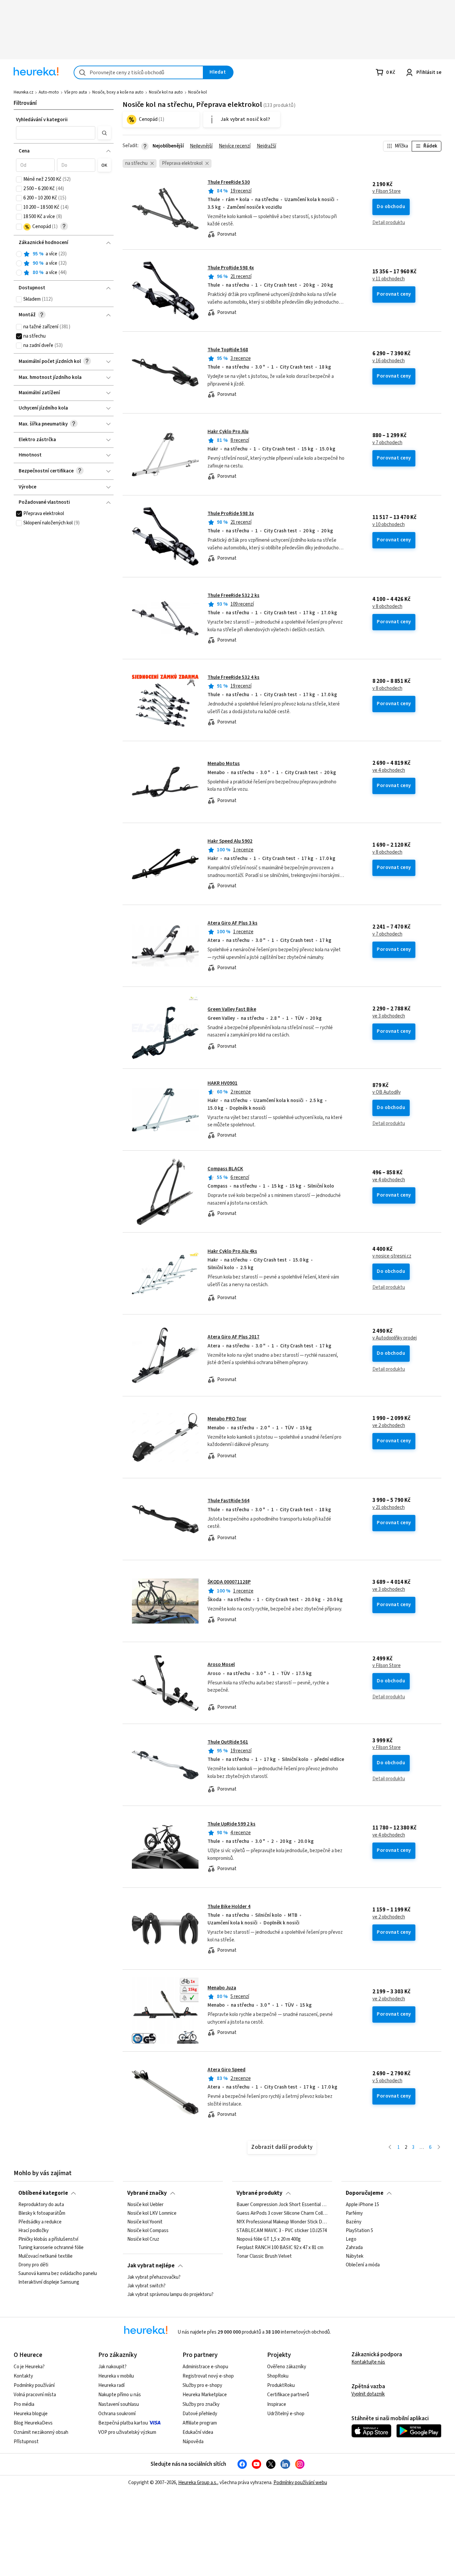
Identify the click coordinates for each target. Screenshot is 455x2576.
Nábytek (355, 2256)
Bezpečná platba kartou (123, 2423)
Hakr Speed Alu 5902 (230, 841)
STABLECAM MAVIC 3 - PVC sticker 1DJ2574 (282, 2231)
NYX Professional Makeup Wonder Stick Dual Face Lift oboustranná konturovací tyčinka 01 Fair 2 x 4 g (282, 2222)
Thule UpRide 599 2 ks (231, 1824)
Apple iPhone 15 (362, 2205)
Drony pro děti (33, 2265)
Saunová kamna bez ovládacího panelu (58, 2274)
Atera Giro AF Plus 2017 (233, 1337)
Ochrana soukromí (117, 2414)
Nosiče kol (198, 92)
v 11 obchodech (389, 279)
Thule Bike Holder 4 (229, 1907)
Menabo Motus (224, 764)
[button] (56, 133)
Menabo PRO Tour (227, 1419)
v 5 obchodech (387, 2081)
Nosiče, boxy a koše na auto (118, 92)
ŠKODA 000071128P (229, 1582)
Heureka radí (111, 2385)
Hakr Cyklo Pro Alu (228, 432)
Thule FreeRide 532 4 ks (233, 677)
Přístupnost (26, 2442)
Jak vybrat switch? (146, 2286)
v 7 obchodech (387, 443)
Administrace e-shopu (205, 2367)
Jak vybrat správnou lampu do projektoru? (170, 2295)
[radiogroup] (63, 264)
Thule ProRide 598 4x (231, 268)
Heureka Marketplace (205, 2395)
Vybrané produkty (259, 2193)
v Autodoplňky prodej (395, 1338)
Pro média (24, 2404)
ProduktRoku (281, 2385)
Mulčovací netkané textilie (45, 2256)
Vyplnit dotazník (368, 2394)
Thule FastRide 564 (228, 1501)
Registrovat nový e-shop (208, 2376)
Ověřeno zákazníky (287, 2367)
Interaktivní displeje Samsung (49, 2282)
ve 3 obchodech (389, 1016)
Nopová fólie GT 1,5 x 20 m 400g (269, 2239)
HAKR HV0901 (223, 1083)
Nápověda (193, 2442)
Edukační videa (198, 2432)
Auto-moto (49, 92)
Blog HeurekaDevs (33, 2423)
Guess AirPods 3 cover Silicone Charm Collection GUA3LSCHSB (282, 2213)
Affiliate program (200, 2423)
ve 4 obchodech (389, 770)
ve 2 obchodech (389, 1426)
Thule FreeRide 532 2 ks (233, 595)
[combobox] (139, 72)
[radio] (19, 254)
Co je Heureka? (29, 2367)
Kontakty (23, 2376)
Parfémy (354, 2213)
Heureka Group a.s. (198, 2483)
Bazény (354, 2222)
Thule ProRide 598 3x (231, 514)
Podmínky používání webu (300, 2483)
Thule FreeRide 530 (229, 182)
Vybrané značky (147, 2193)
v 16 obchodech (389, 361)
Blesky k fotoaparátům (42, 2213)
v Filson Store (387, 191)
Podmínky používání (34, 2385)
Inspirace (277, 2404)
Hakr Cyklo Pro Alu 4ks (232, 1251)
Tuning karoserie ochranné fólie (51, 2248)
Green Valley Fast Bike (232, 1009)
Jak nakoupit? (112, 2367)
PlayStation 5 (359, 2231)
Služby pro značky (201, 2404)
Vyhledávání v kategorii (42, 120)
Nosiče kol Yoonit (145, 2222)
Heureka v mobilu (116, 2376)
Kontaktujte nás (368, 2362)
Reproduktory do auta (41, 2205)
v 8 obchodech (387, 607)
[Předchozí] (390, 2148)
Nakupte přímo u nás (120, 2395)
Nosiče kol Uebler (145, 2205)
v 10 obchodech (389, 525)
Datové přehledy (200, 2414)
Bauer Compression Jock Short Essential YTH (282, 2205)
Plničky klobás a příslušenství (48, 2239)
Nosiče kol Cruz (143, 2239)
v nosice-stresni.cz (392, 1256)
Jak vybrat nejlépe (151, 2266)
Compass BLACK (225, 1169)
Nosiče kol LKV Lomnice (152, 2213)
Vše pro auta (76, 92)
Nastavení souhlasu (119, 2404)
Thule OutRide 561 (228, 1742)
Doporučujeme (365, 2193)
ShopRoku (278, 2376)
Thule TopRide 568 (228, 350)
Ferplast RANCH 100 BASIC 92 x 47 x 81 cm (280, 2248)
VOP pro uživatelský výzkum (127, 2432)
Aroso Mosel (221, 1665)
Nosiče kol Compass (148, 2231)
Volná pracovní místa (35, 2395)
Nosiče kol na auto (166, 92)
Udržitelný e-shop (286, 2414)
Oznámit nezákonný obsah (41, 2432)
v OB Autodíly (387, 1092)
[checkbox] (19, 179)
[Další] (439, 2148)
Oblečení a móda (363, 2265)
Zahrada (354, 2248)
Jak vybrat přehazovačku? (154, 2277)
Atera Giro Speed (227, 2070)
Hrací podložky (33, 2231)
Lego (351, 2239)
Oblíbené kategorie (43, 2193)
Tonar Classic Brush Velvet (264, 2256)
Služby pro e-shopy (202, 2385)
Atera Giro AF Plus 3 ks (232, 923)
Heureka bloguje (31, 2414)
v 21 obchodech (389, 1508)
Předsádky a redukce (40, 2222)
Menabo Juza (222, 1988)
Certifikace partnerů (288, 2395)
